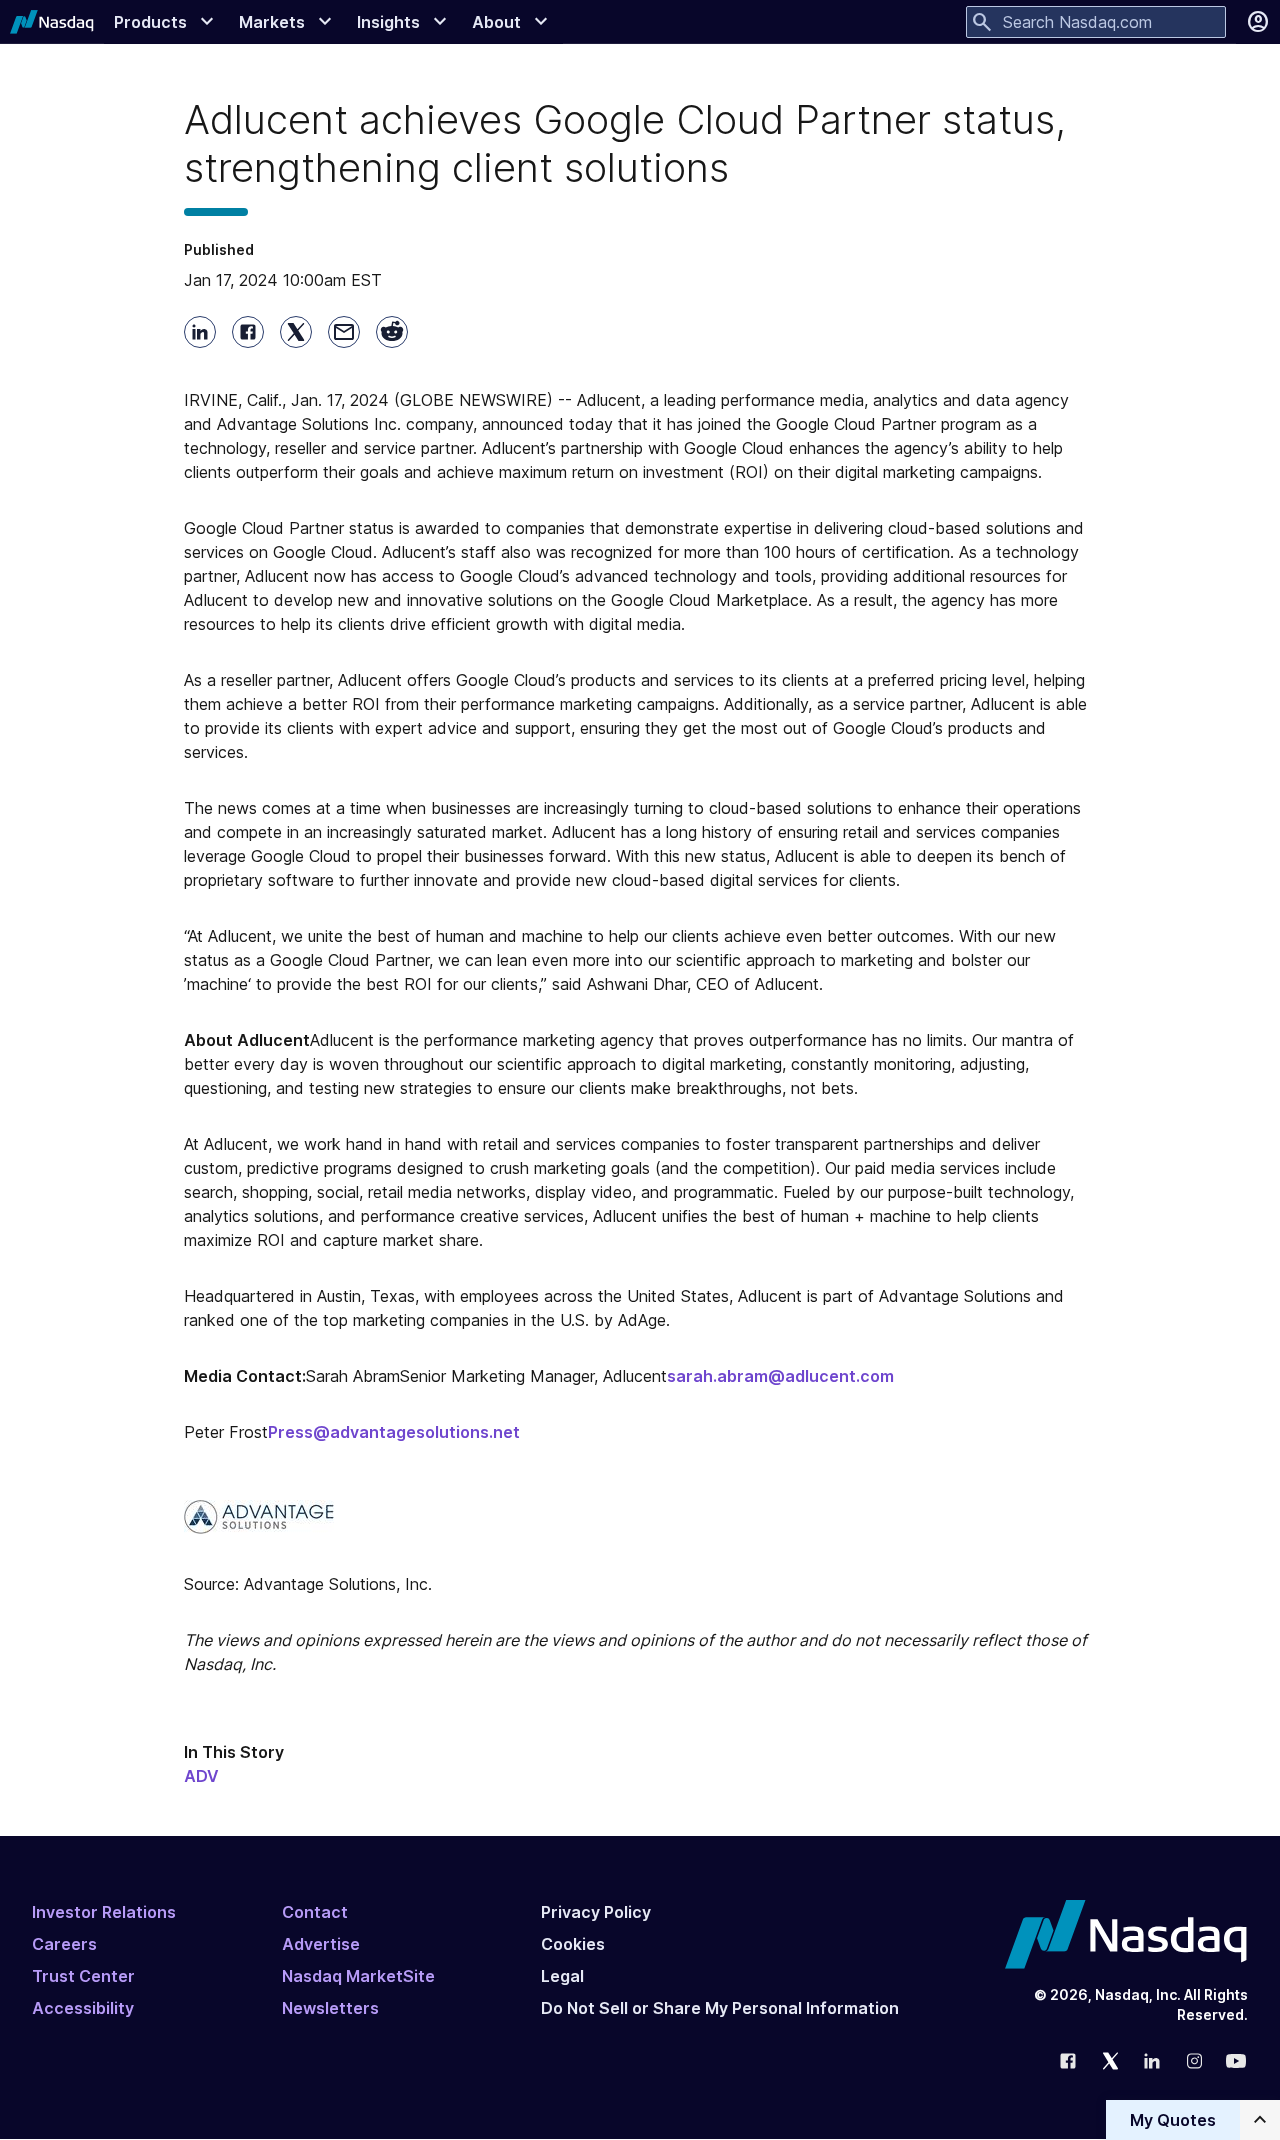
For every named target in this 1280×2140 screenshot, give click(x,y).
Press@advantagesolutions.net (394, 1432)
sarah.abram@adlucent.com (780, 1376)
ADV (201, 1776)
